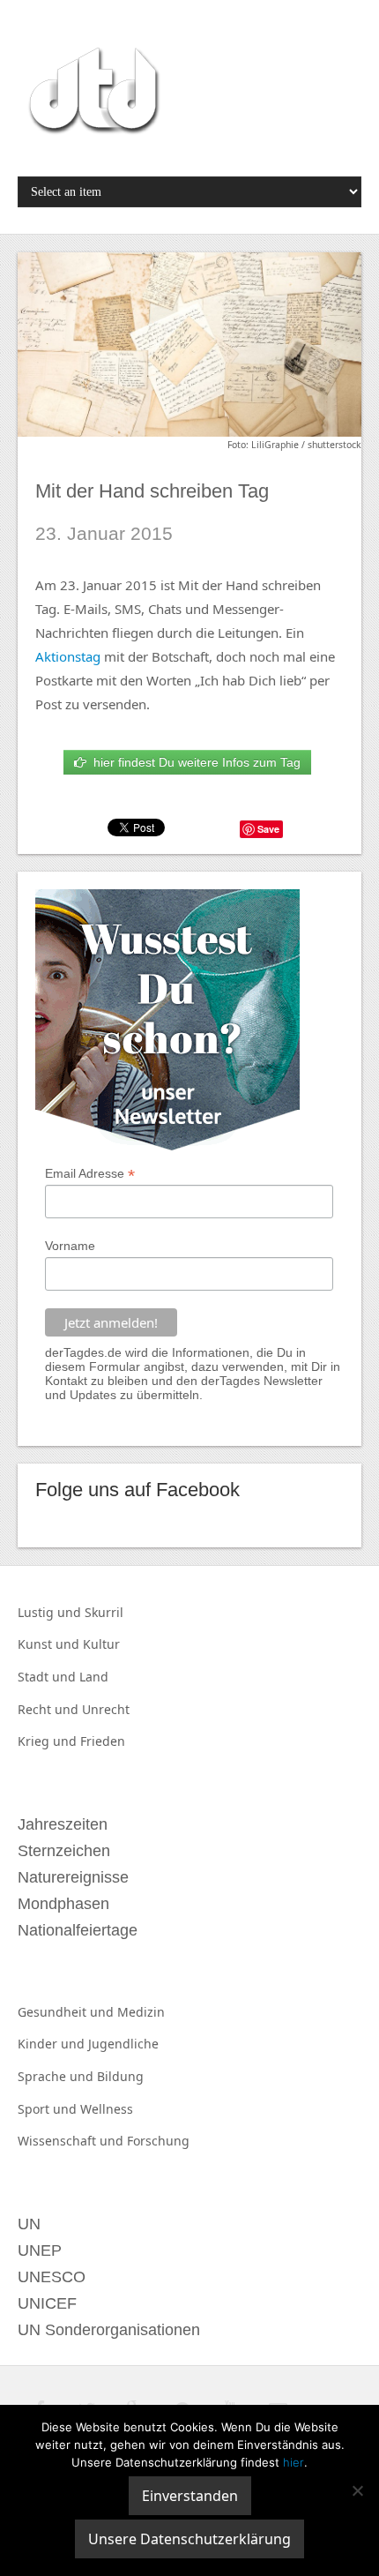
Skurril (104, 1612)
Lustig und (51, 1612)
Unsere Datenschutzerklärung (189, 2539)
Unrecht (106, 1709)
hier (294, 2462)
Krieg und (49, 1741)
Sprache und (57, 2076)
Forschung (158, 2141)
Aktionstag (68, 656)
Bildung (120, 2076)
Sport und (49, 2109)
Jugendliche (123, 2044)
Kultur (101, 1644)
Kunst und (50, 1644)
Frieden (103, 1741)
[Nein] (357, 2490)
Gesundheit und (67, 2012)
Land (94, 1677)
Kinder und (53, 2044)
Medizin (141, 2012)
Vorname (70, 1246)
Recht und (50, 1709)
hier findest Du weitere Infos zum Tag (193, 762)
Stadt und (48, 1677)
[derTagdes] (92, 94)
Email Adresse (90, 1174)
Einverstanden (190, 2496)
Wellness (107, 2109)
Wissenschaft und (72, 2141)
